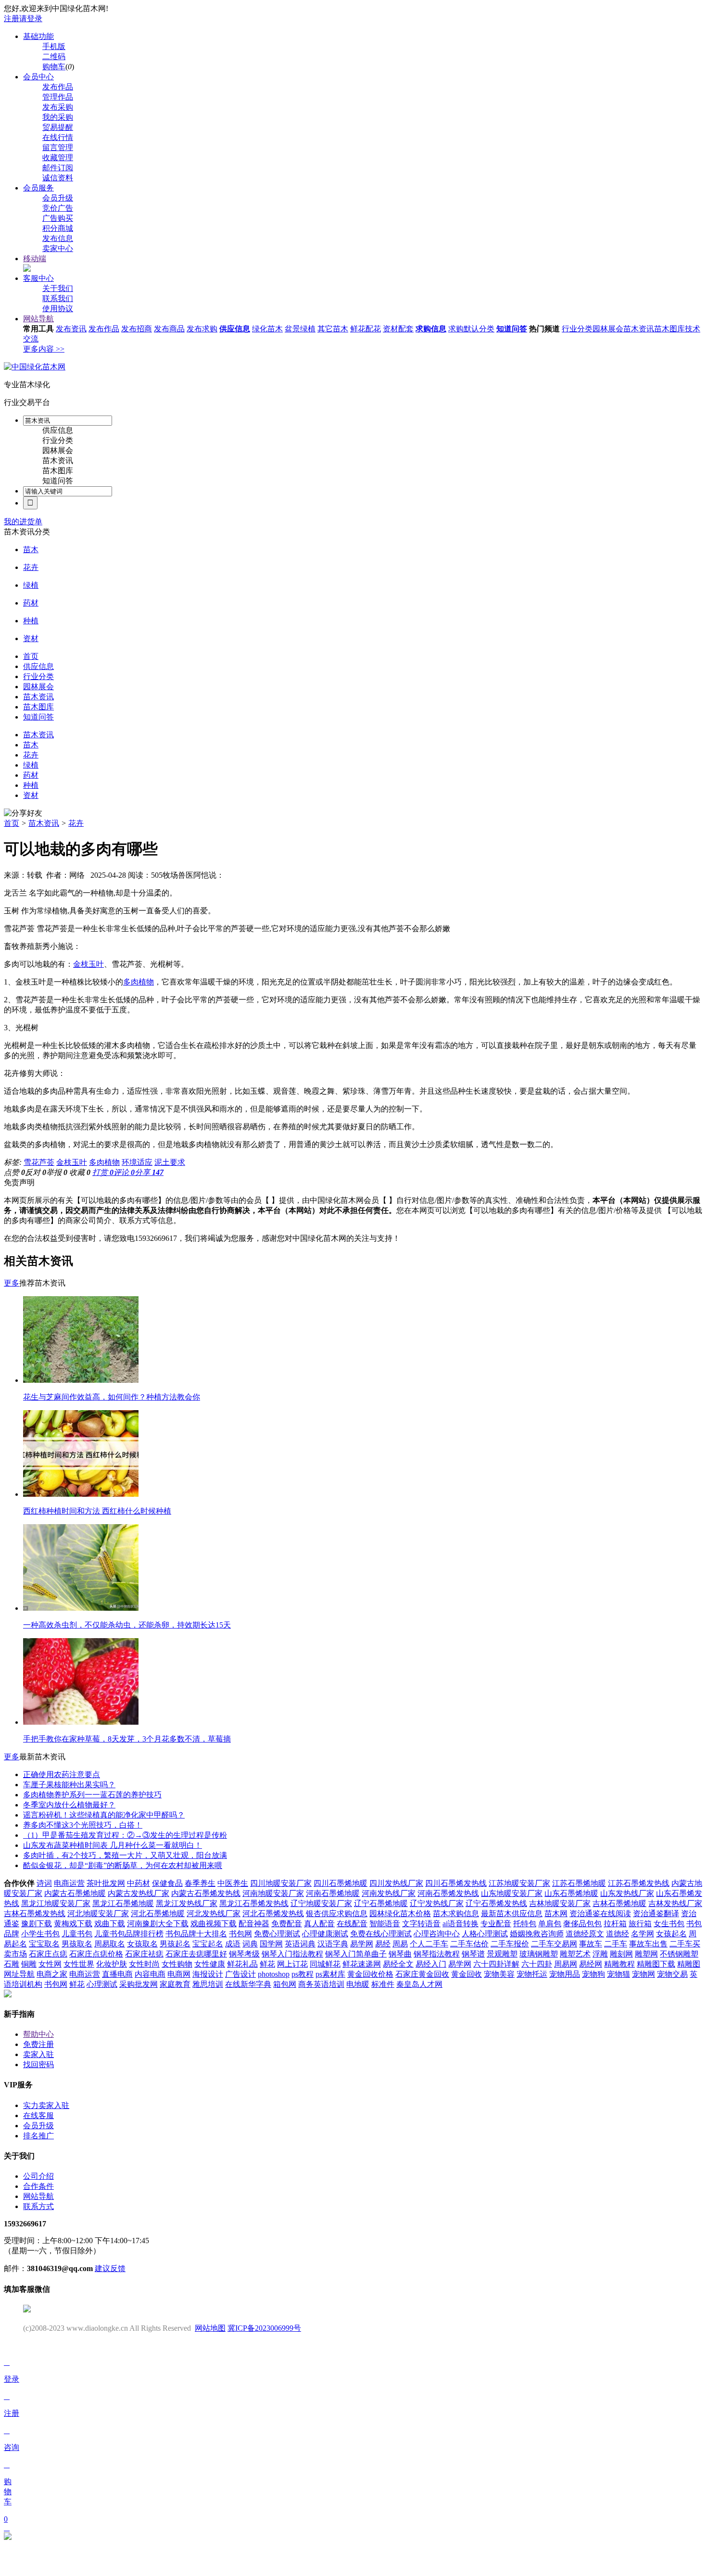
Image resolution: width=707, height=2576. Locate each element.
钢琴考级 (244, 1954)
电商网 (179, 1974)
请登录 (31, 19)
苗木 (31, 549)
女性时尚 (144, 1964)
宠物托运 (532, 1974)
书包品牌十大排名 (196, 1934)
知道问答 (512, 329)
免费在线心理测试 (381, 1934)
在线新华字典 (248, 1984)
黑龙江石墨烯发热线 (254, 1903)
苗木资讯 (639, 329)
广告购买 (58, 218)
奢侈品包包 (582, 1924)
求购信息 (431, 329)
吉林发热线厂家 (675, 1903)
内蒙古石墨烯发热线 (206, 1893)
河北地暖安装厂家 (98, 1913)
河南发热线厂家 (389, 1893)
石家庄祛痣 (144, 1954)
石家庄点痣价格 (96, 1954)
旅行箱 (640, 1924)
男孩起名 (175, 1944)
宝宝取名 (44, 1944)
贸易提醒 (58, 127)
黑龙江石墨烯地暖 (123, 1903)
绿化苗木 (267, 329)
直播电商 (117, 1974)
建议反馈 (110, 2268)
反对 (36, 1172)
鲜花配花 (366, 329)
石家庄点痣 (48, 1954)
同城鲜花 (325, 1964)
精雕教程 (619, 1964)
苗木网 (556, 1913)
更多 (12, 1283)
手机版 (54, 46)
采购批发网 (139, 1984)
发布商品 (169, 329)
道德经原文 (585, 1934)
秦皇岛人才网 (419, 1984)
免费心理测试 (277, 1934)
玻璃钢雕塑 (539, 1954)
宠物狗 (593, 1974)
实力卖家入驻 (46, 2105)
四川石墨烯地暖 (341, 1883)
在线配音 (352, 1924)
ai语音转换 (461, 1924)
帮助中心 (38, 2034)
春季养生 (200, 1883)
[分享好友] (23, 814)
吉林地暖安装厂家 (560, 1903)
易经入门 (431, 1964)
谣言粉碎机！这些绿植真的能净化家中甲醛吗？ (104, 1815)
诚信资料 (58, 178)
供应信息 (235, 329)
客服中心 (38, 278)
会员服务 (38, 188)
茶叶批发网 (106, 1883)
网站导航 (38, 319)
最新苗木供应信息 (512, 1913)
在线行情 (58, 137)
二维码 (54, 57)
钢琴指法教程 (437, 1954)
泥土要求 (170, 1162)
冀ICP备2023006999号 (264, 2328)
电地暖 (358, 1984)
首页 (12, 823)
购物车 (54, 67)
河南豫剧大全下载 (158, 1924)
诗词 (44, 1883)
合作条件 (38, 2186)
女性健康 (210, 1964)
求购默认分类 (471, 329)
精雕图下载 (656, 1964)
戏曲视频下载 (214, 1924)
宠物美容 (499, 1974)
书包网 (240, 1934)
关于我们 (58, 288)
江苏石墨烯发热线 (639, 1883)
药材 (31, 603)
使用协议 (58, 309)
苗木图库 (669, 329)
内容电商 (150, 1974)
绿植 (31, 585)
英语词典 (300, 1944)
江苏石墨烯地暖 (579, 1883)
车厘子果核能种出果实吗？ (69, 1785)
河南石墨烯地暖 (333, 1893)
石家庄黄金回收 (422, 1974)
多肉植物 (139, 982)
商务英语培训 (321, 1984)
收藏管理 (58, 158)
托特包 (525, 1924)
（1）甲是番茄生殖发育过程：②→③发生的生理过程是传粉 (125, 1835)
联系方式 (38, 2206)
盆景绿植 (300, 329)
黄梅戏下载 (73, 1924)
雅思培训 (208, 1984)
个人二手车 (429, 1944)
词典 (250, 1944)
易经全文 (398, 1964)
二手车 (616, 1944)
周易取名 (110, 1944)
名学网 (643, 1934)
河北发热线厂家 (214, 1913)
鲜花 (267, 1964)
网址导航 (19, 1974)
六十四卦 (537, 1964)
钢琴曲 (400, 1954)
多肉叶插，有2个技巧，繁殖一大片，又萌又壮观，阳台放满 (125, 1855)
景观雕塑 (502, 1954)
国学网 (271, 1944)
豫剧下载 (37, 1924)
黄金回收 (467, 1974)
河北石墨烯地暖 (158, 1913)
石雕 (12, 1964)
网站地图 (210, 2328)
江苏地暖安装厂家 (519, 1883)
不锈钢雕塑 (679, 1954)
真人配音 (319, 1924)
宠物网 (644, 1974)
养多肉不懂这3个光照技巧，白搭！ (83, 1825)
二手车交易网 (554, 1944)
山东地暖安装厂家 (512, 1893)
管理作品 (58, 97)
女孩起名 (671, 1934)
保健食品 (167, 1883)
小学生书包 (40, 1934)
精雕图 (689, 1964)
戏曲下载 (110, 1924)
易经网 (591, 1964)
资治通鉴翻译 (656, 1913)
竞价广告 (58, 208)
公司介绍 (38, 2176)
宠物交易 (672, 1974)
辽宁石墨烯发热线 (496, 1903)
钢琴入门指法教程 (292, 1954)
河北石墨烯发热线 (273, 1913)
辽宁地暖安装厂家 (321, 1903)
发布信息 (58, 238)
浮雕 (600, 1954)
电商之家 (52, 1974)
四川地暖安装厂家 (281, 1883)
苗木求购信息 (456, 1913)
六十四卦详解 (496, 1964)
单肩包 (550, 1924)
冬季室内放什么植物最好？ (69, 1805)
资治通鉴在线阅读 (600, 1913)
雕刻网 (621, 1954)
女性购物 (177, 1964)
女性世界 (79, 1964)
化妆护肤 (112, 1964)
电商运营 (69, 1883)
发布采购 (58, 107)
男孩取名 (77, 1944)
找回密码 (38, 2065)
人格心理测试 (485, 1934)
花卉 (31, 567)
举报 (57, 1172)
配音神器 (254, 1924)
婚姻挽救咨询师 (537, 1934)
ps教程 (303, 1974)
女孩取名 (142, 1944)
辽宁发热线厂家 (437, 1903)
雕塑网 (646, 1954)
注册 (12, 19)
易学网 (362, 1944)
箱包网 (285, 1984)
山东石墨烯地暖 (571, 1893)
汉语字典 (333, 1944)
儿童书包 (77, 1934)
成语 (233, 1944)
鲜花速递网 (362, 1964)
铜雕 (29, 1964)
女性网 (50, 1964)
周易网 (566, 1964)
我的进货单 (23, 522)
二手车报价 (510, 1944)
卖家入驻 (38, 2054)
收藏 (80, 1172)
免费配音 (287, 1924)
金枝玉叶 (88, 964)
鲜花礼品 (242, 1964)
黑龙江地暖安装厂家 (56, 1903)
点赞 (14, 1172)
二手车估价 (469, 1944)
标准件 (383, 1984)
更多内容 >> (44, 349)
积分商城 (58, 228)
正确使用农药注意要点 (62, 1774)
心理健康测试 (325, 1934)
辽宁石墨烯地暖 (381, 1903)
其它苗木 (333, 329)
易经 (383, 1944)
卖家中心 (58, 248)
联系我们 (58, 298)
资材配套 (398, 329)
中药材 (139, 1883)
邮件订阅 (58, 168)
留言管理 (58, 147)
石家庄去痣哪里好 (196, 1954)
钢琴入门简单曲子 (356, 1954)
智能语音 (385, 1924)
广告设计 (240, 1974)
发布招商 (137, 329)
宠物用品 (565, 1974)
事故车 (591, 1944)
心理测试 (102, 1984)
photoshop (274, 1974)
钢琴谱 (473, 1954)
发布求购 (202, 329)
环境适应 (137, 1162)
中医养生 (233, 1883)
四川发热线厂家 (396, 1883)
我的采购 (58, 117)
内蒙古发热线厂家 (139, 1893)
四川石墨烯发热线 (456, 1883)
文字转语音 (421, 1924)
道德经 (618, 1934)
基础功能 (38, 36)
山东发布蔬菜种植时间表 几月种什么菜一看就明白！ (113, 1845)
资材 (31, 638)
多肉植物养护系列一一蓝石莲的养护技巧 (92, 1795)
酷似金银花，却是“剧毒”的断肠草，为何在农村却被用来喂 (123, 1865)
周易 (400, 1944)
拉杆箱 (615, 1924)
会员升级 (58, 198)
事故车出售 (648, 1944)
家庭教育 (175, 1984)
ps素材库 (330, 1974)
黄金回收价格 (370, 1974)
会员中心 (38, 77)
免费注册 (38, 2044)
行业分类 (577, 329)
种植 (31, 621)
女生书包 (669, 1924)
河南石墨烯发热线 (448, 1893)
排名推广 (38, 2136)
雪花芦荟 (39, 1162)
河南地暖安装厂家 (273, 1893)
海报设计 (208, 1974)
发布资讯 (71, 329)
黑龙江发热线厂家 (187, 1903)
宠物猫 (619, 1974)
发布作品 (58, 87)
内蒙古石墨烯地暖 (75, 1893)
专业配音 (496, 1924)
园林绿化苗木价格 (400, 1913)
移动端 (35, 259)
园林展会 (608, 329)
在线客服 (38, 2115)
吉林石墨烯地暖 (619, 1903)
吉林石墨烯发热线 (35, 1913)
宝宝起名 (208, 1944)
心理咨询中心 (437, 1934)
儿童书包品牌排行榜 (129, 1934)
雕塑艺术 (575, 1954)
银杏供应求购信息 (337, 1913)
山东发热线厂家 (627, 1893)
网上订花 (292, 1964)
